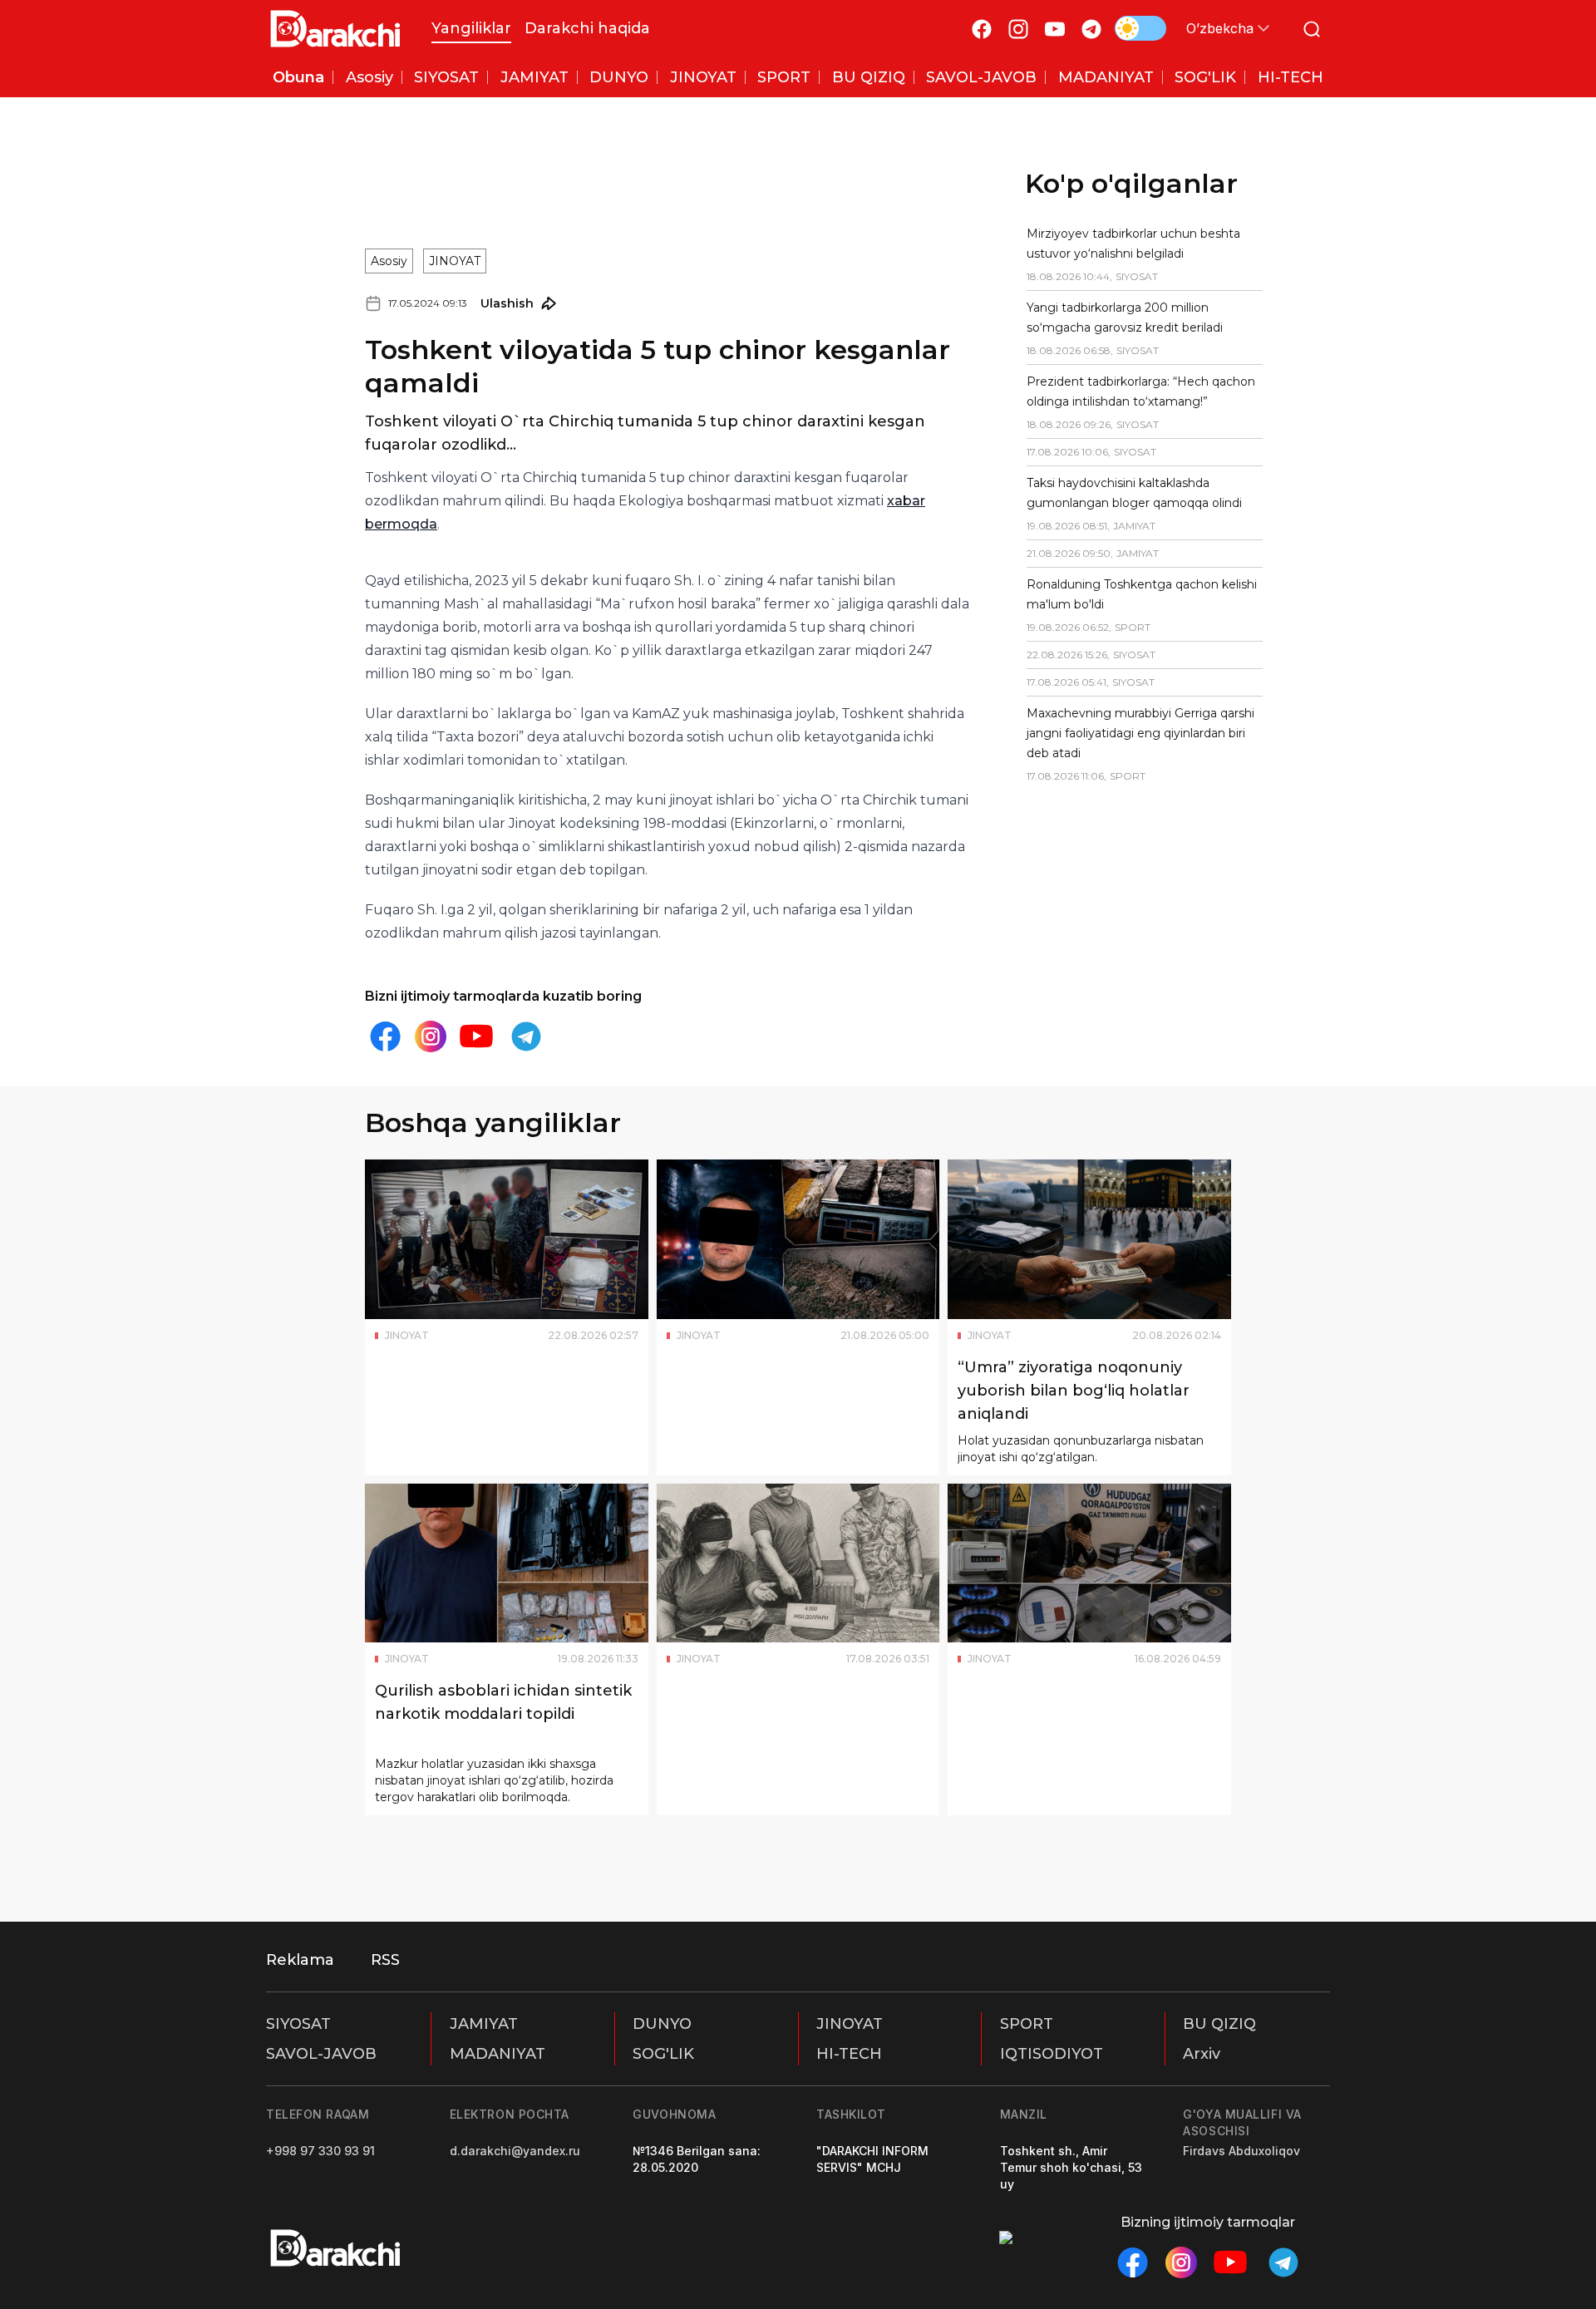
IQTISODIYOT (1052, 2054)
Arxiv (1202, 2054)
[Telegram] (1091, 29)
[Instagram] (1018, 29)
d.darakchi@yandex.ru (515, 2151)
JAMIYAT (484, 2024)
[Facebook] (982, 29)
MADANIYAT (498, 2054)
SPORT (1027, 2024)
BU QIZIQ (1219, 2024)
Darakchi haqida (587, 28)
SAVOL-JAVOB (321, 2054)
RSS (385, 1960)
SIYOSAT (298, 2024)
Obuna (298, 77)
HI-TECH (849, 2054)
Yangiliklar (471, 28)
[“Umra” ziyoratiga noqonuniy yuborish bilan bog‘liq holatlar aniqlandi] (1089, 1239)
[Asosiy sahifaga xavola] (335, 29)
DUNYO (662, 2024)
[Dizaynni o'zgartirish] (1140, 28)
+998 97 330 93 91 (320, 2151)
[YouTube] (1055, 29)
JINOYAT (455, 261)
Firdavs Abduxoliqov (1241, 2151)
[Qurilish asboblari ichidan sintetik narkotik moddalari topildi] (507, 1563)
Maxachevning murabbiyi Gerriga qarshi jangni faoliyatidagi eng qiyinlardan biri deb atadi (1140, 733)
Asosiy (389, 261)
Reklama (300, 1960)
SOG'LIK (663, 2054)
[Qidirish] (1312, 29)
